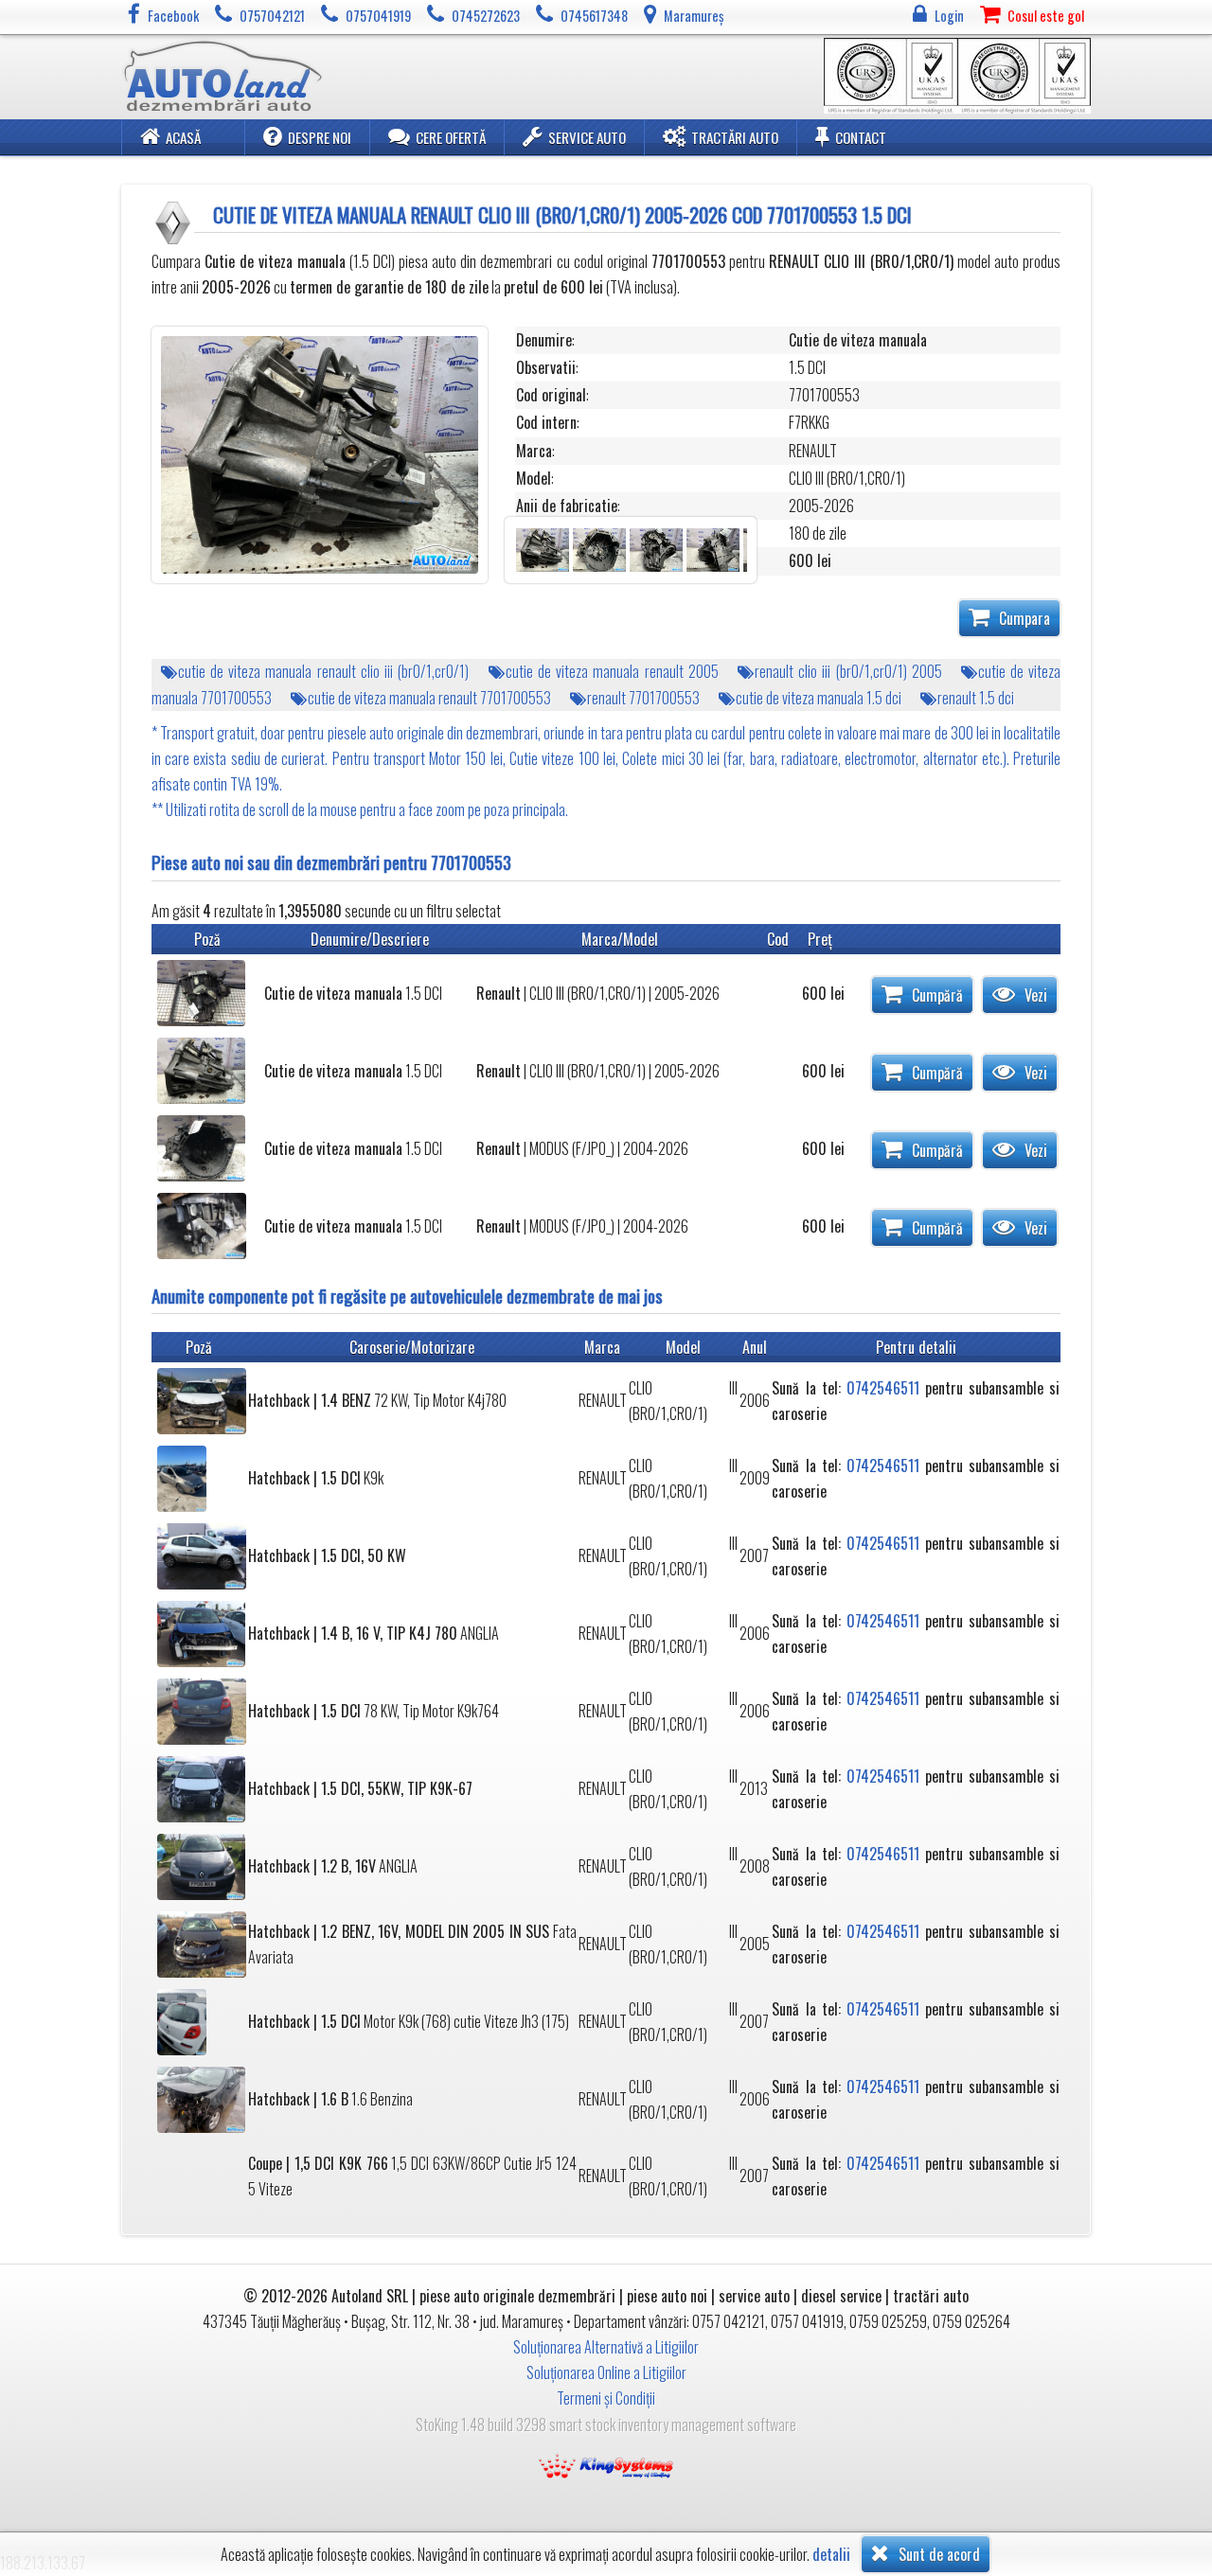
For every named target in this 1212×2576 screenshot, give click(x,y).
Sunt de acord (937, 2554)
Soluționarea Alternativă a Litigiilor (606, 2347)
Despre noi (320, 137)
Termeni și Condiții (606, 2398)
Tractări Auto (735, 137)
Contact (861, 137)
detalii (831, 2555)
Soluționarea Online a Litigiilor (606, 2372)
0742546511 (883, 1388)
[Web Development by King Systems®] (606, 2464)
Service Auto (587, 137)
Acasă (183, 137)
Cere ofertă (451, 137)
